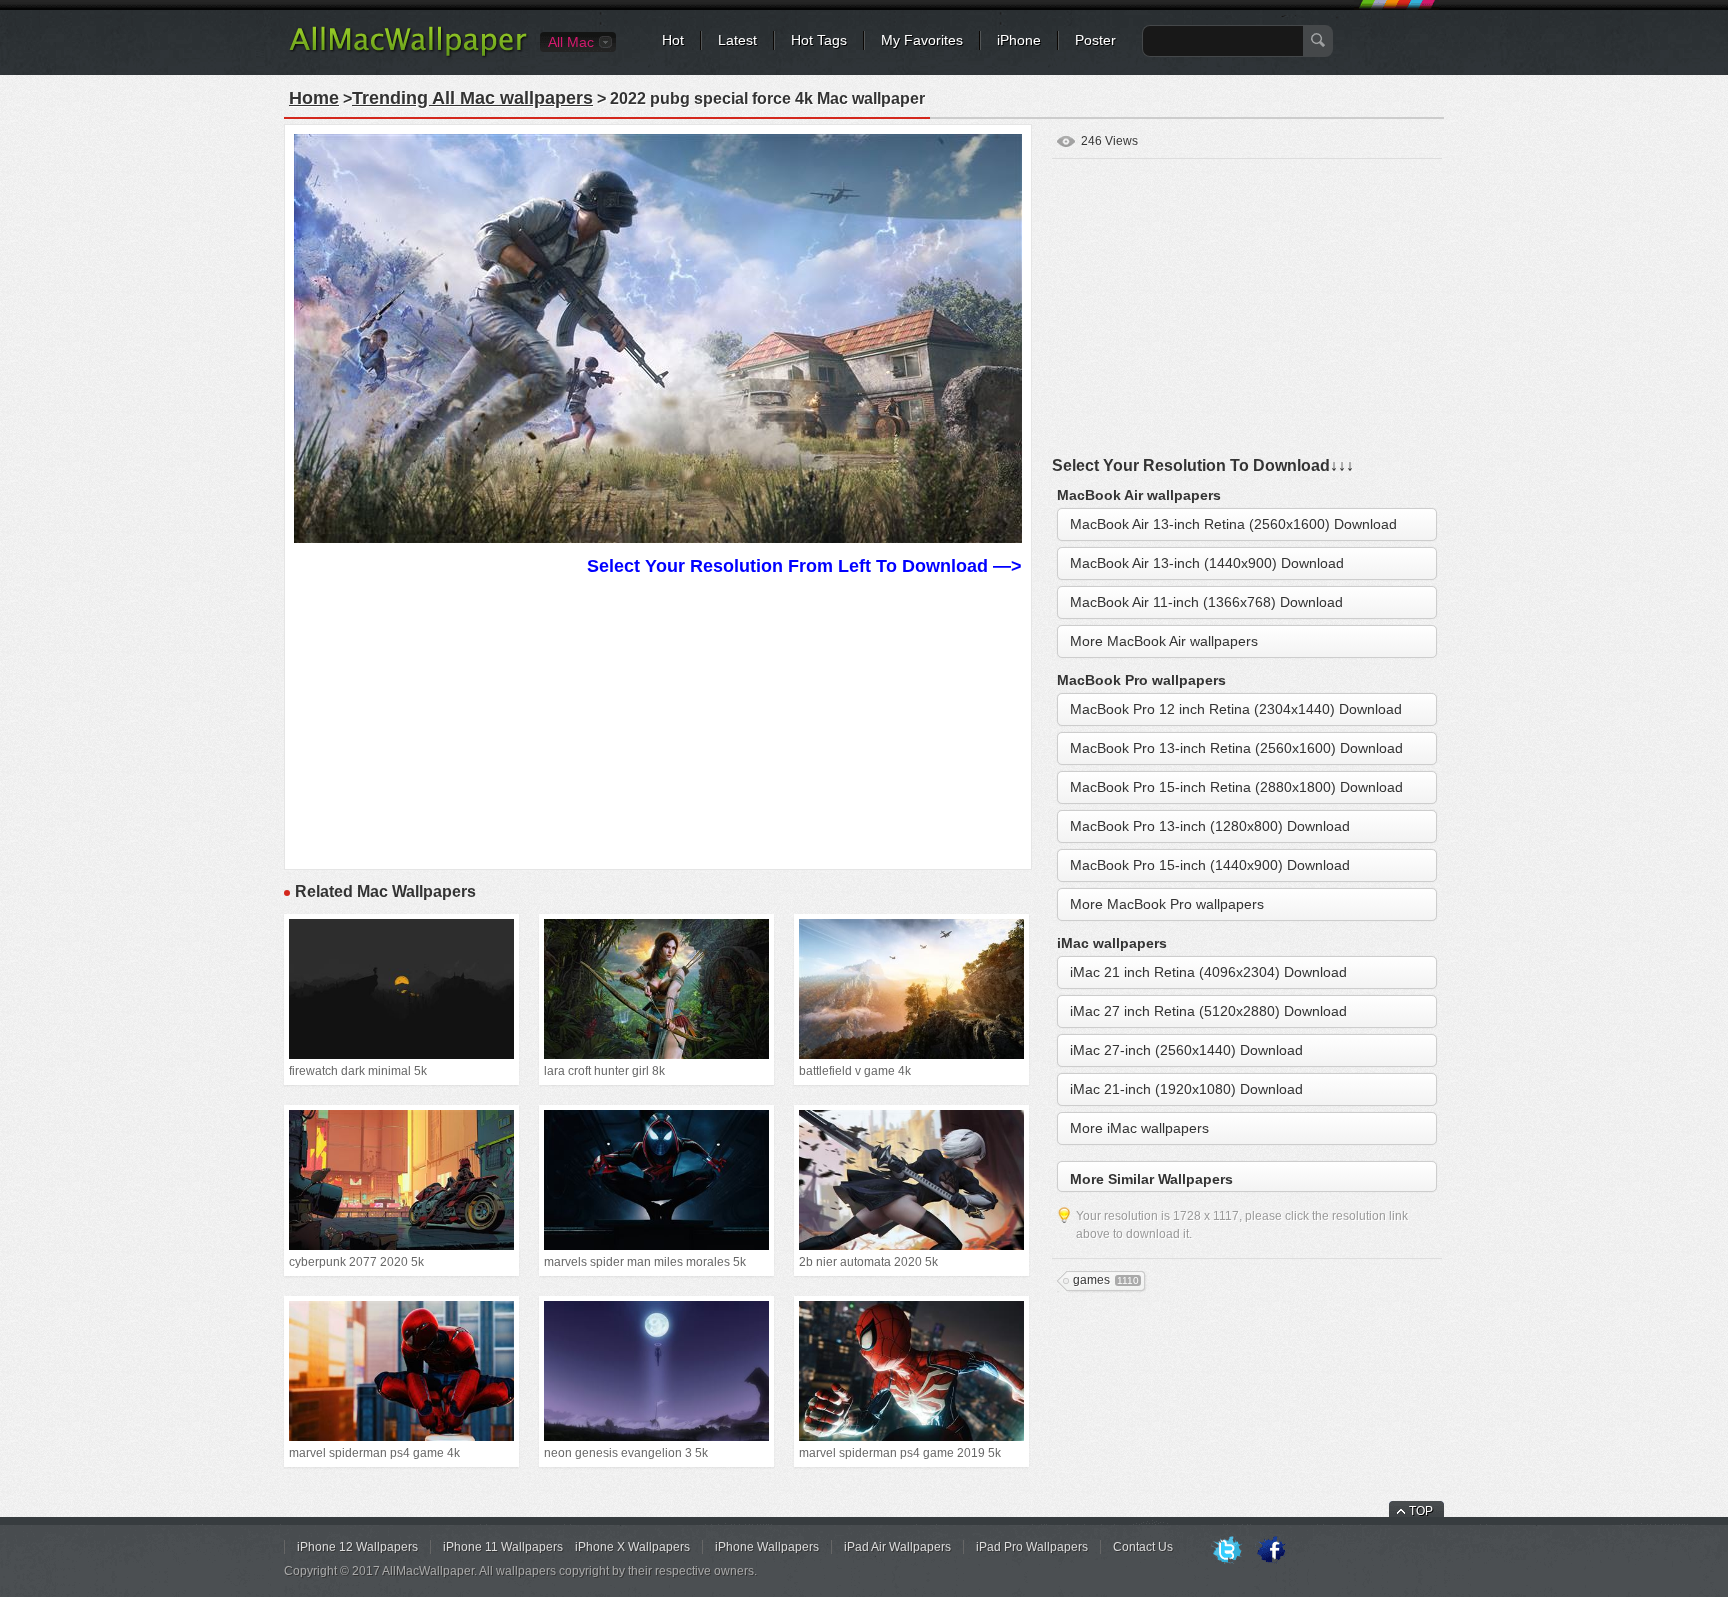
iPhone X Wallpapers (632, 1547)
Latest (737, 40)
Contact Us (1143, 1547)
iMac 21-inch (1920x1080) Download (1186, 1089)
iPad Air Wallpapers (897, 1547)
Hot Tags (819, 40)
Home (314, 98)
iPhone (1019, 40)
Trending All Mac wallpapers (472, 98)
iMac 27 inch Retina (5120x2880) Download (1208, 1011)
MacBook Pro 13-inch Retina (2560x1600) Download (1236, 748)
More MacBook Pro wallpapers (1167, 904)
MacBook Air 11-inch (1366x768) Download (1206, 602)
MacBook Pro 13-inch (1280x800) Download (1210, 826)
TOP (1421, 1511)
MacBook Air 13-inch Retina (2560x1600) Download (1233, 524)
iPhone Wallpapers (767, 1547)
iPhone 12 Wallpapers (357, 1547)
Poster (1095, 40)
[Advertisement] (658, 720)
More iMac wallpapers (1139, 1128)
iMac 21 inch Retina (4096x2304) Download (1208, 972)
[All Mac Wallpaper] (409, 55)
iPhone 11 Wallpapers (503, 1547)
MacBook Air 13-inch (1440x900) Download (1207, 563)
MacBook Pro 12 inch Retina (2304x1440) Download (1236, 709)
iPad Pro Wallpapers (1032, 1547)
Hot (673, 40)
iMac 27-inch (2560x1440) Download (1186, 1050)
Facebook (1271, 1551)
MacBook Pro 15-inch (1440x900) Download (1210, 865)
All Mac (571, 42)
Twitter (1227, 1551)
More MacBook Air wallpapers (1164, 641)
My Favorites (922, 40)
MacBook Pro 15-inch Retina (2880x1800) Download (1236, 787)
